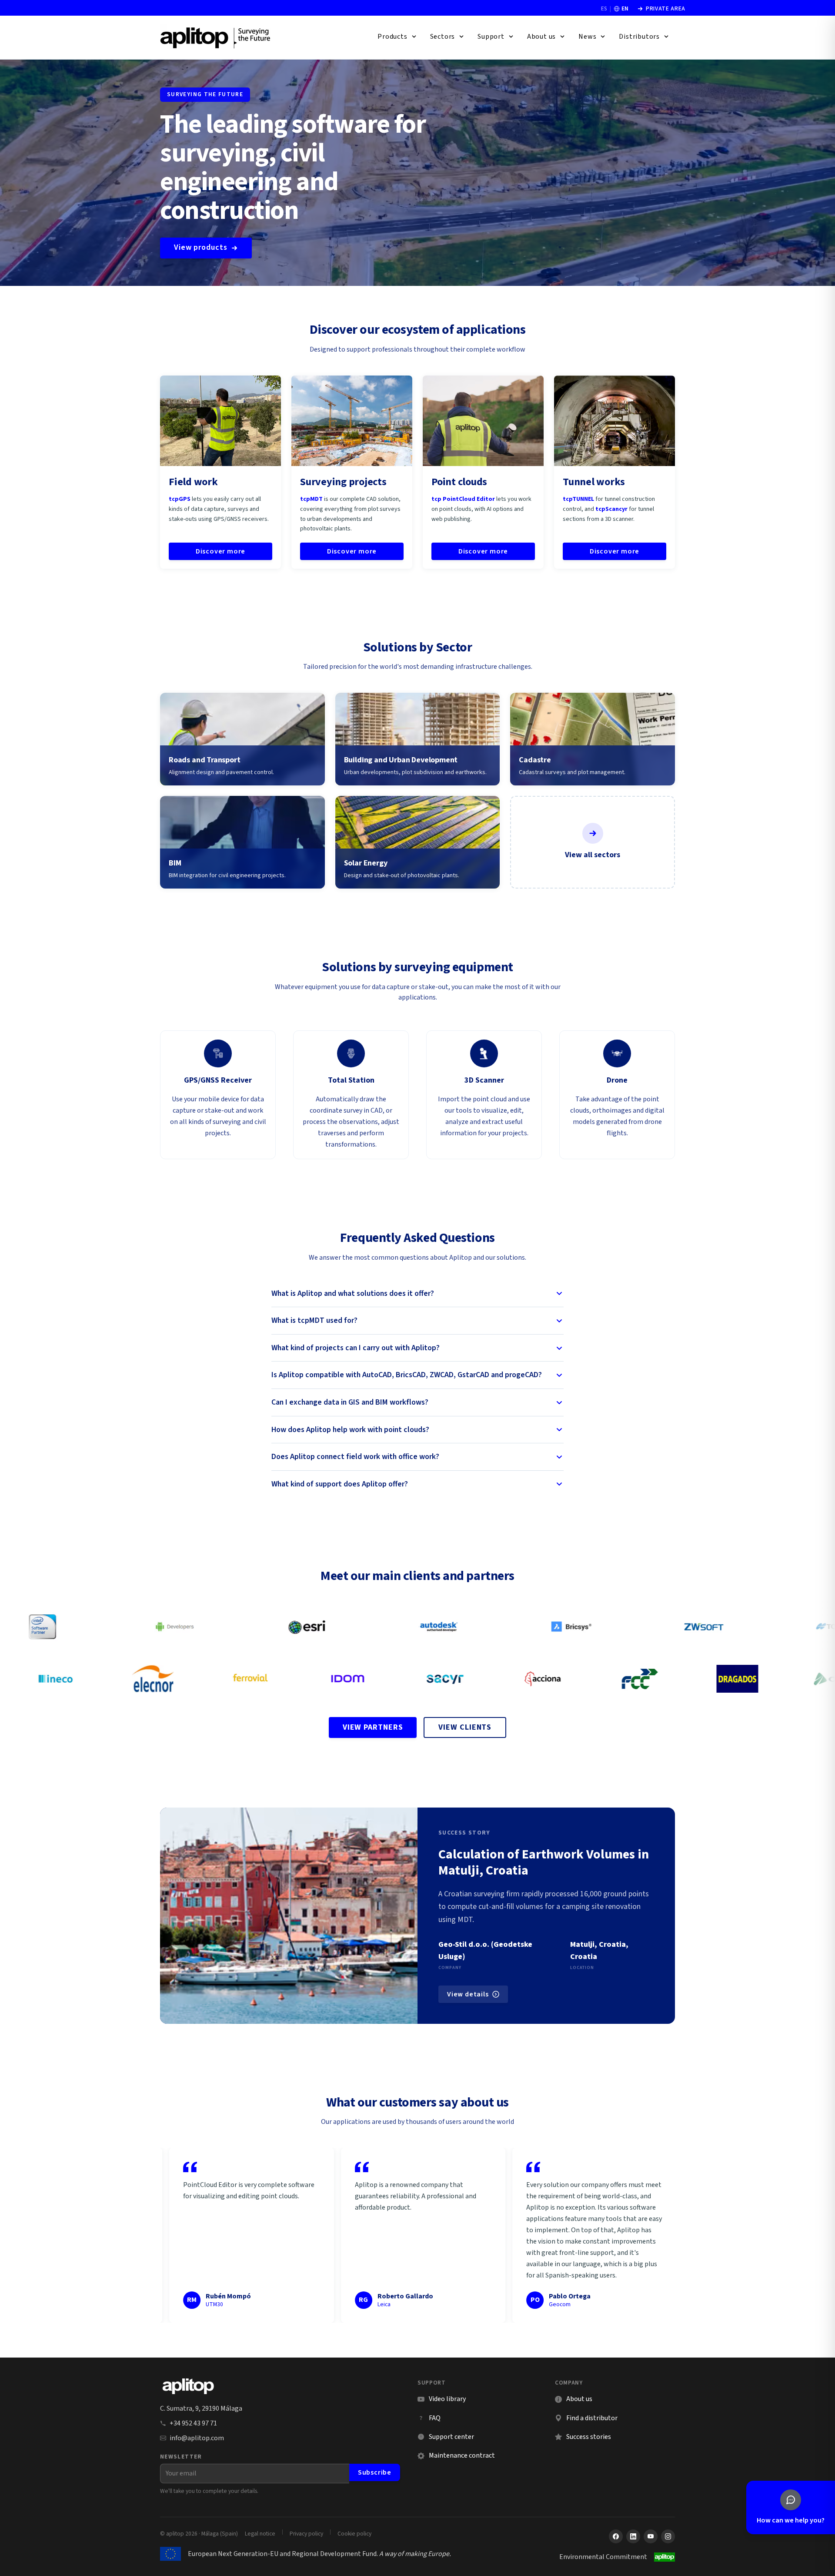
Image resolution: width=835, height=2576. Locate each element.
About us (579, 2399)
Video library (442, 2399)
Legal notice (260, 2534)
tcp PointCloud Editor (463, 499)
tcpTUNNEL (578, 499)
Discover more (220, 551)
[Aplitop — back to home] (188, 2386)
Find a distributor (592, 2418)
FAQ (435, 2418)
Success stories (589, 2437)
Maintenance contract (462, 2455)
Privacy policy (306, 2534)
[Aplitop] (216, 37)
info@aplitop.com (197, 2438)
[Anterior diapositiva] (174, 2235)
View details (468, 1994)
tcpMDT (311, 499)
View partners (373, 1727)
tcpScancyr (611, 509)
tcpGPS (180, 499)
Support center (446, 2437)
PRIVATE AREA (661, 9)
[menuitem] (397, 37)
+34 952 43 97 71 (193, 2423)
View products (201, 247)
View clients (465, 1727)
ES (604, 9)
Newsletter (181, 2457)
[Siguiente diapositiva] (661, 2235)
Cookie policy (354, 2534)
